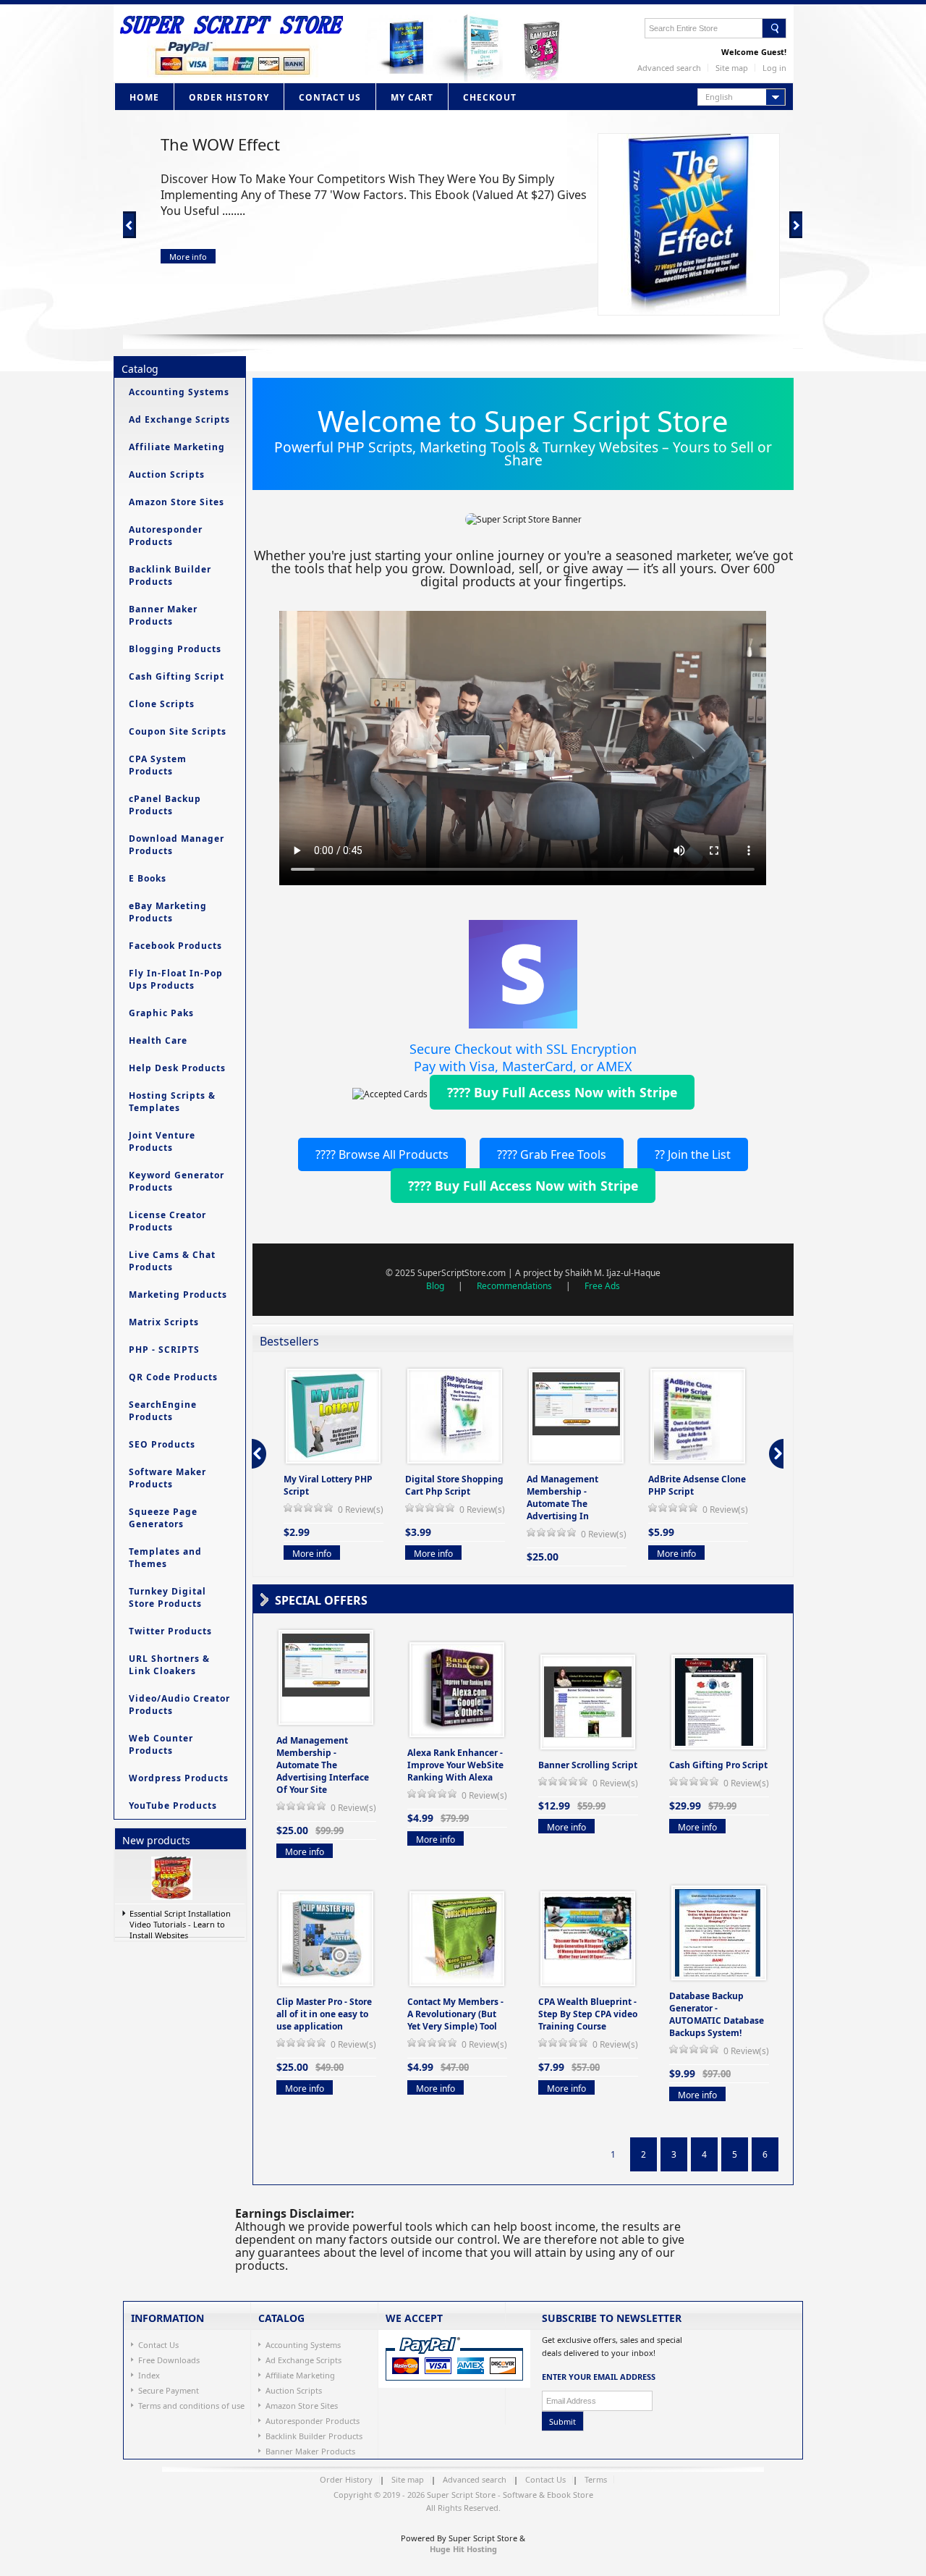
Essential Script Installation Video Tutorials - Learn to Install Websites (180, 1923)
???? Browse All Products (382, 1154)
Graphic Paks (161, 1013)
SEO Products (162, 1444)
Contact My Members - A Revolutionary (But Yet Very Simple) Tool (455, 2014)
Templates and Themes (165, 1558)
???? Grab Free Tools (552, 1154)
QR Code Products (173, 1377)
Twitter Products (170, 1631)
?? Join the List (693, 1154)
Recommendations (514, 1286)
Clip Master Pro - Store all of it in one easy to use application (324, 2014)
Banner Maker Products (163, 615)
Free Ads (602, 1286)
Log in (774, 68)
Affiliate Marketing (177, 447)
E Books (148, 878)
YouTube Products (173, 1806)
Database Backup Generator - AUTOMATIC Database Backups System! (717, 2014)
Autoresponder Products (166, 536)
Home (144, 97)
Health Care (158, 1040)
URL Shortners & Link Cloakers (169, 1665)
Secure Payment (169, 2390)
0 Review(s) (361, 1509)
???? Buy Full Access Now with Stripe (562, 1092)
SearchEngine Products (163, 1411)
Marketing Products (178, 1295)
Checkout (490, 97)
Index (149, 2375)
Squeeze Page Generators (163, 1518)
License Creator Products (167, 1221)
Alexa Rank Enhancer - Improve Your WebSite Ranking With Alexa (455, 1765)
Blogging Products (175, 649)
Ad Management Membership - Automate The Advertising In (562, 1498)
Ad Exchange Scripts (179, 419)
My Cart (412, 97)
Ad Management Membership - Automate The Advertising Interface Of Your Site (323, 1765)
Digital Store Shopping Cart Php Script (454, 1485)
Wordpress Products (179, 1778)
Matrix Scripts (164, 1322)
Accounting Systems (179, 392)
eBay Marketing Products (168, 912)
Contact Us (330, 97)
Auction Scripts (167, 474)
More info (188, 257)
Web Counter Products (161, 1744)
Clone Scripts (162, 704)
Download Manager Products (177, 845)
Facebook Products (175, 946)
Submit (562, 2421)
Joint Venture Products (162, 1141)
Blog (435, 1286)
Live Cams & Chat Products (172, 1261)
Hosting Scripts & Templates (172, 1102)
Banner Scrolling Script (588, 1765)
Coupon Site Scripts (178, 731)
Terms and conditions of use (191, 2406)
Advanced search (669, 68)
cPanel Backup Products (165, 805)
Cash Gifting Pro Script (718, 1765)
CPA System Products (158, 765)
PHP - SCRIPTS (164, 1350)
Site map (732, 68)
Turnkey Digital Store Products (167, 1597)
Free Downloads (169, 2360)
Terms (596, 2479)
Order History (229, 97)
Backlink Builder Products (170, 575)
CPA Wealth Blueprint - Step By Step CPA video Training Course (588, 2014)
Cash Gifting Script (177, 676)
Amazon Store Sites (177, 502)
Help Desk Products (177, 1068)
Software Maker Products (167, 1478)
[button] (742, 97)
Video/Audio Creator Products (179, 1705)
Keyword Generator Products (177, 1181)
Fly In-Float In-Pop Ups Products (176, 979)
